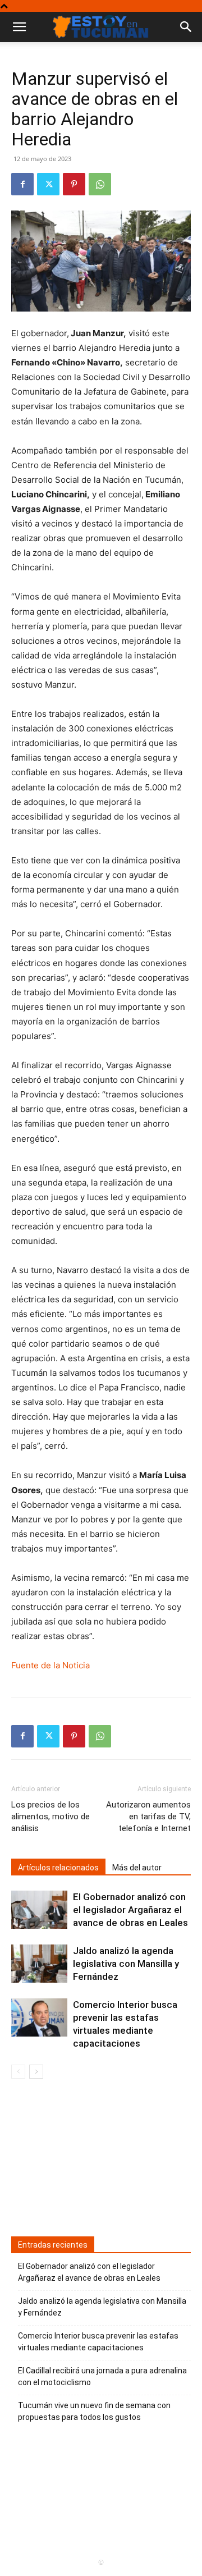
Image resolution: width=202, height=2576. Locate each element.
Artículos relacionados (58, 1868)
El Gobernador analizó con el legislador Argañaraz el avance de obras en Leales (130, 1910)
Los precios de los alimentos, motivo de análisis (50, 1817)
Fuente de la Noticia (50, 1665)
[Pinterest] (74, 184)
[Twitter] (48, 184)
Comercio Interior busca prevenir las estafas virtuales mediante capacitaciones (98, 2342)
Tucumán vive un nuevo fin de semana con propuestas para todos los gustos (94, 2411)
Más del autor (137, 1868)
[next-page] (36, 2072)
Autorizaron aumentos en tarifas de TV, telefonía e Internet (148, 1817)
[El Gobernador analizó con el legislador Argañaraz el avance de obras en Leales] (39, 1910)
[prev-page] (18, 2072)
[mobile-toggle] (19, 27)
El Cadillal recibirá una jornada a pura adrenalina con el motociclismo (102, 2376)
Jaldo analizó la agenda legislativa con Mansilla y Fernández (126, 1964)
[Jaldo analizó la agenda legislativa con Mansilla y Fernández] (39, 1964)
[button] (186, 27)
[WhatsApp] (100, 184)
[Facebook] (22, 184)
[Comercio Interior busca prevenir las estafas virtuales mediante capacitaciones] (39, 2018)
